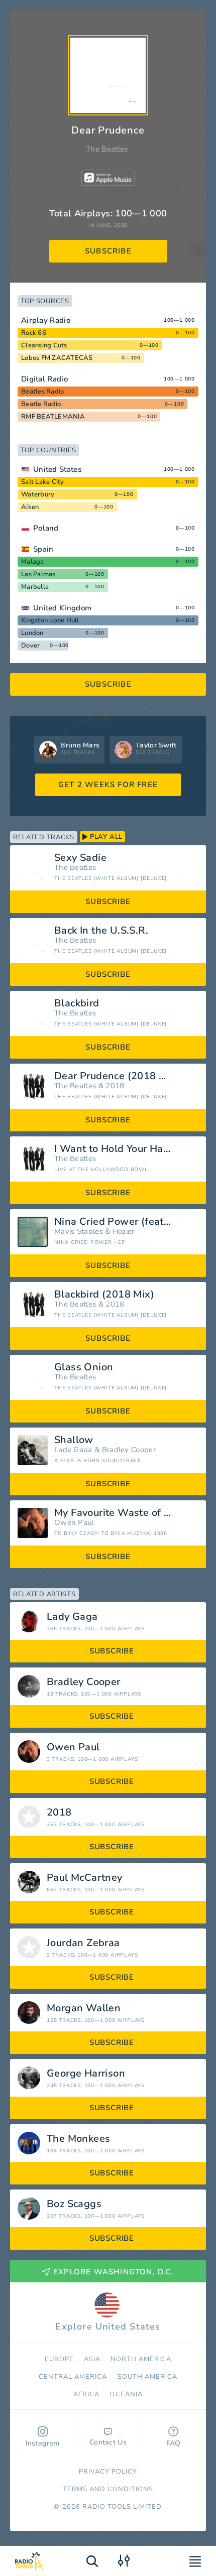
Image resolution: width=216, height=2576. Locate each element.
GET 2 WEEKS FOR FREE (108, 785)
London (32, 633)
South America (148, 2377)
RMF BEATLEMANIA (53, 417)
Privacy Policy (108, 2472)
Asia (92, 2359)
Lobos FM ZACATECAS (57, 358)
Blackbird (77, 1003)
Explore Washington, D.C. (114, 2272)
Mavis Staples (79, 1232)
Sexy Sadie (80, 858)
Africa (86, 2394)
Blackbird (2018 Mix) (104, 1295)
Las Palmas (38, 574)
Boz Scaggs (74, 2204)
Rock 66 (34, 333)
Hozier (124, 1232)
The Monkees (78, 2139)
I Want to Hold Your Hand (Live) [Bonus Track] (126, 1149)
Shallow (74, 1440)
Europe (59, 2359)
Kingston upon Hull (50, 620)
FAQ (174, 2443)
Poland (46, 528)
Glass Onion (84, 1367)
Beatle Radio (41, 404)
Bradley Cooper (129, 1450)
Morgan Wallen (84, 2008)
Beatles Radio (42, 392)
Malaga (33, 562)
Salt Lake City (43, 482)
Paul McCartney (85, 1878)
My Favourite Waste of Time (121, 1513)
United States (57, 469)
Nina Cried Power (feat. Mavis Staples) (126, 1222)
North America (141, 2359)
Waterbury (38, 494)
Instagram (43, 2443)
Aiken (30, 507)
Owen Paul (74, 1523)
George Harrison (86, 2074)
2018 (115, 1086)
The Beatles (107, 149)
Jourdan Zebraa (83, 1943)
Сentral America (73, 2377)
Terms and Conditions (108, 2489)
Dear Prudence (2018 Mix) (117, 1076)
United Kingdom (62, 608)
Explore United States (108, 2327)
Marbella (35, 587)
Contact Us (108, 2442)
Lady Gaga (73, 1450)
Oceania (126, 2394)
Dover (30, 646)
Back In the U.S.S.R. (101, 931)
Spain (43, 549)
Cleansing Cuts (44, 345)
